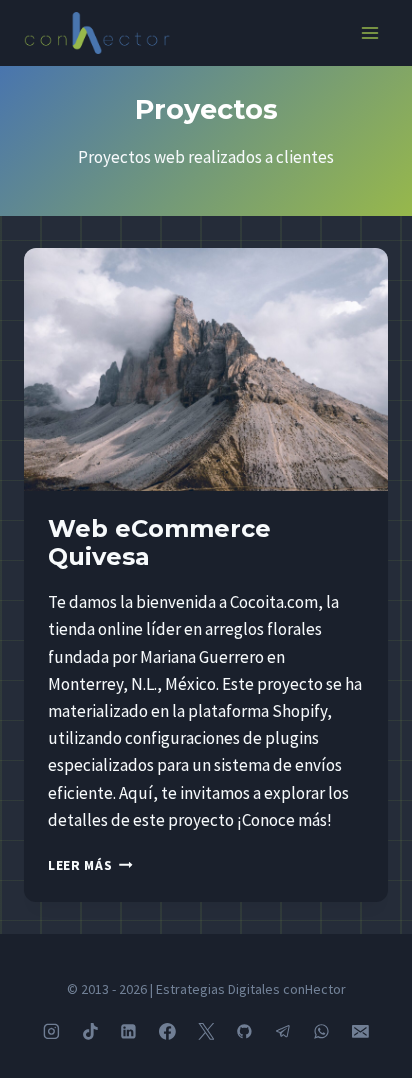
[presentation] (206, 369)
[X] (206, 1032)
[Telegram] (283, 1032)
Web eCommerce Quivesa (159, 543)
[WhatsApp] (322, 1032)
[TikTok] (90, 1032)
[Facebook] (168, 1032)
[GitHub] (245, 1032)
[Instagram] (52, 1032)
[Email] (361, 1032)
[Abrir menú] (369, 32)
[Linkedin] (129, 1032)
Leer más (90, 865)
